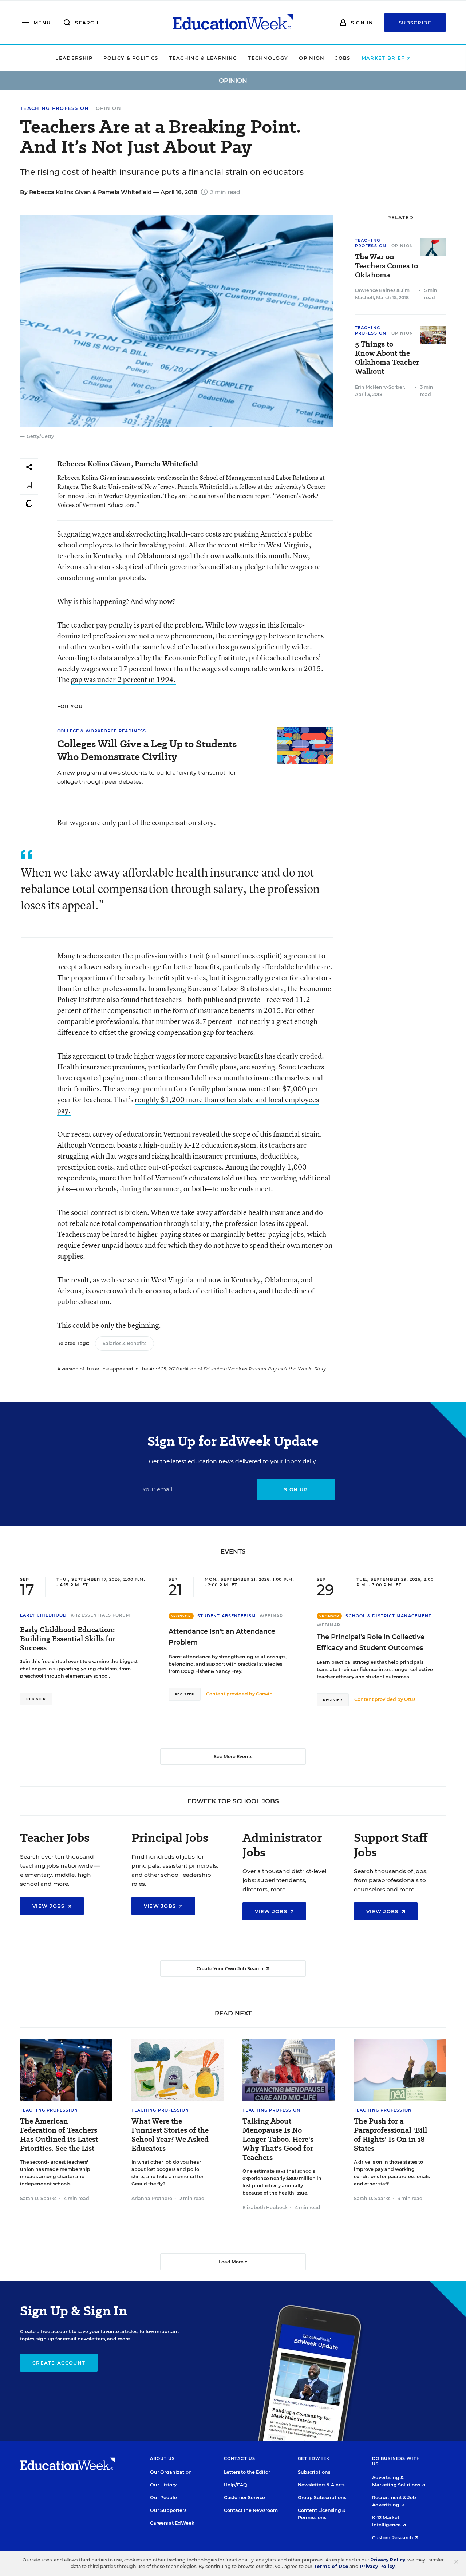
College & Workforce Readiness (102, 731)
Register (36, 1699)
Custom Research (393, 2538)
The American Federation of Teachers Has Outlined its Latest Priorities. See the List (59, 2135)
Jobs (343, 58)
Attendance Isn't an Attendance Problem (222, 1637)
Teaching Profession (55, 108)
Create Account (59, 2363)
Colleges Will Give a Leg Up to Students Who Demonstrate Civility (147, 750)
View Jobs (50, 1906)
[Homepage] (233, 23)
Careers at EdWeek (172, 2523)
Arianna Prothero (152, 2198)
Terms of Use (331, 2566)
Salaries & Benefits (125, 1343)
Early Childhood (44, 1615)
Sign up (296, 1489)
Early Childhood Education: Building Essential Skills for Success (68, 1639)
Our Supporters (168, 2510)
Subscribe (415, 23)
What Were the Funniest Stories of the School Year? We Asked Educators (170, 2135)
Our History (163, 2485)
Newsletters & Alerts (321, 2485)
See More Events (233, 1756)
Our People (163, 2498)
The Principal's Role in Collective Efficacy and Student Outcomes (371, 1642)
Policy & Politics (131, 58)
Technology (268, 58)
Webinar (271, 1616)
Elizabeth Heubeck (265, 2207)
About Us (163, 2458)
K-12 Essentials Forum (101, 1615)
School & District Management (388, 1616)
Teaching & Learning (203, 58)
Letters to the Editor (247, 2472)
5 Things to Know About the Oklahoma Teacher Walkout (387, 358)
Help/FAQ (236, 2485)
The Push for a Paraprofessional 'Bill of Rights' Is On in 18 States (390, 2135)
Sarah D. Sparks (38, 2198)
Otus (410, 1699)
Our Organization (171, 2472)
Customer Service (244, 2498)
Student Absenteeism (227, 1616)
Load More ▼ (233, 2262)
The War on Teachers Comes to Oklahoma (386, 266)
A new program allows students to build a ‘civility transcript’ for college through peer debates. (147, 777)
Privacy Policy (388, 2560)
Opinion (312, 58)
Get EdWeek (314, 2458)
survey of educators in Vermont (142, 1134)
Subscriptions (314, 2472)
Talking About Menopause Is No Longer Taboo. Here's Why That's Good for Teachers (278, 2139)
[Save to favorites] (29, 485)
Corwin (264, 1694)
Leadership (74, 58)
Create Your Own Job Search (231, 1969)
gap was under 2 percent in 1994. (123, 679)
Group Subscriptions (322, 2498)
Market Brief (384, 58)
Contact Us (240, 2458)
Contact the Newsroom (251, 2510)
